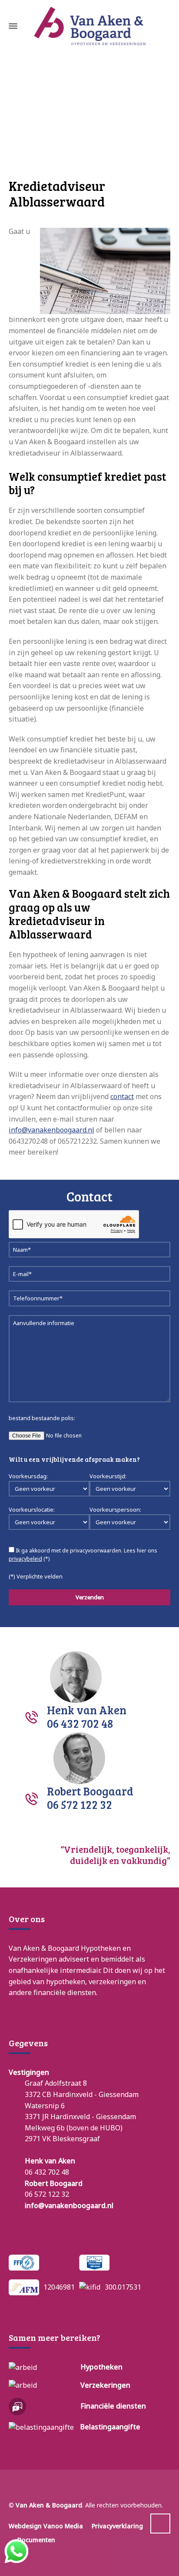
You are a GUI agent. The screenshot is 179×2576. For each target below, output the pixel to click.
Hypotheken (101, 2367)
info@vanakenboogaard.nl (51, 1130)
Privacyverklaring (117, 2526)
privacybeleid (25, 1559)
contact (122, 1096)
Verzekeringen (105, 2385)
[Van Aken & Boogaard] (89, 26)
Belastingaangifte (110, 2427)
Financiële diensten (113, 2406)
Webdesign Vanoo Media (46, 2526)
